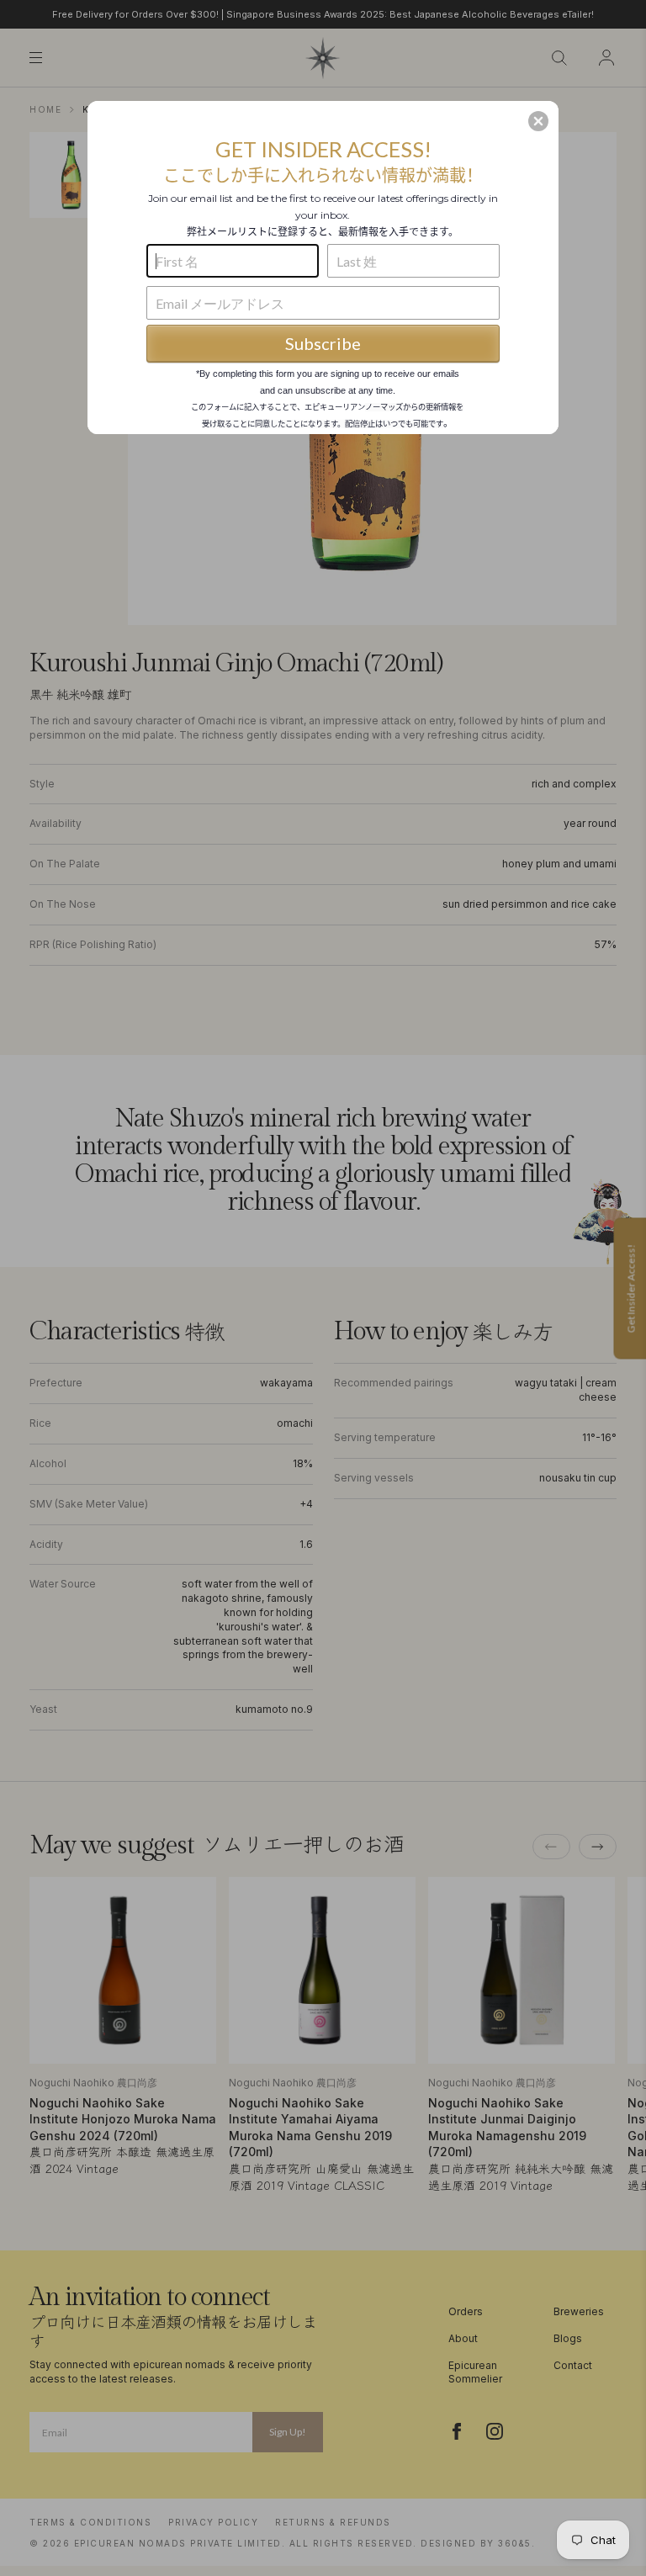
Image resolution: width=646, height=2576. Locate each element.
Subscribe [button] (323, 343)
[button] (538, 121)
